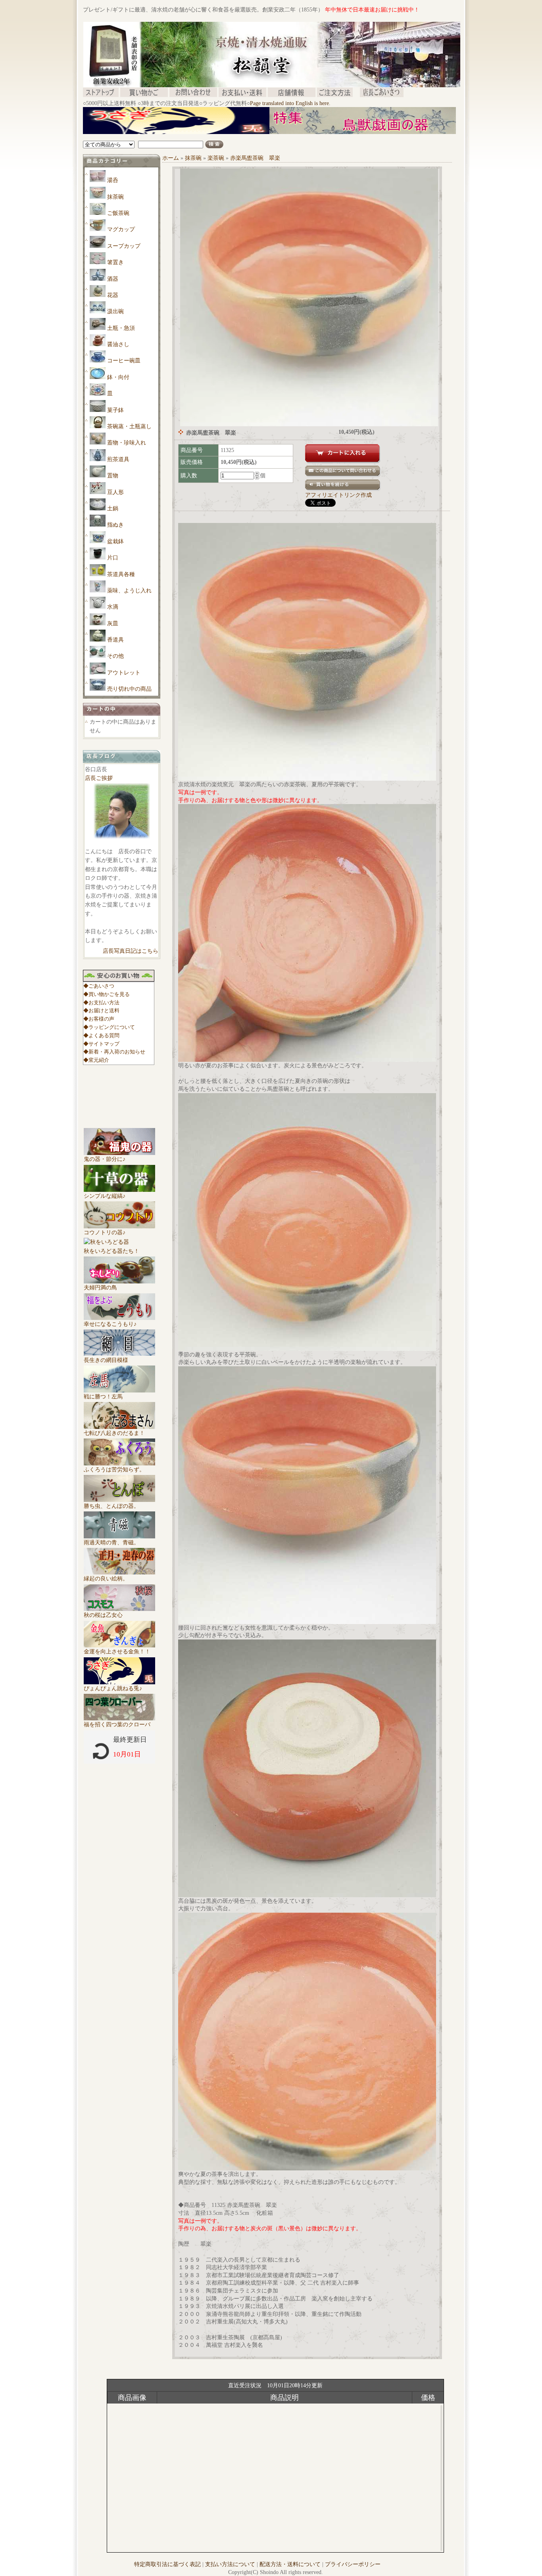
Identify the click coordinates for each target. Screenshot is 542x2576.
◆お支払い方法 (101, 1003)
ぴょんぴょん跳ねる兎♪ (113, 1688)
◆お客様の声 (99, 1019)
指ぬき (115, 525)
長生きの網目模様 (106, 1360)
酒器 (113, 279)
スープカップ (124, 246)
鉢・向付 (118, 377)
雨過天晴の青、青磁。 (111, 1543)
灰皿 (113, 623)
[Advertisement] (227, 137)
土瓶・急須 (121, 328)
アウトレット (124, 673)
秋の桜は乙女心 (103, 1615)
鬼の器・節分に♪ (105, 1159)
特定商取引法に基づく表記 (167, 2564)
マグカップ (121, 229)
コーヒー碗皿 (124, 361)
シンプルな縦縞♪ (105, 1196)
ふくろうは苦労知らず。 (114, 1470)
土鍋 (113, 508)
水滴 (113, 607)
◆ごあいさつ (99, 986)
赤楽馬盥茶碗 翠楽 (255, 158)
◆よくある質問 (101, 1035)
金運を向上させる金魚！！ (117, 1652)
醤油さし (118, 344)
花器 (113, 295)
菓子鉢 (115, 410)
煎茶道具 (118, 459)
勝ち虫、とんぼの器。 (111, 1506)
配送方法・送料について (290, 2564)
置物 (113, 476)
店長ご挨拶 (99, 778)
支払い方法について (230, 2564)
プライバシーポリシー (353, 2564)
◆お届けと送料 (101, 1010)
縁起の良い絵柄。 (106, 1579)
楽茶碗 (216, 158)
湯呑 (113, 180)
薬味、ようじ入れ (129, 591)
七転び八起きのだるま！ (114, 1433)
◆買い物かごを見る (107, 994)
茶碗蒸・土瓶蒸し (129, 426)
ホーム (171, 158)
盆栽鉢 (115, 541)
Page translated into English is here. (290, 103)
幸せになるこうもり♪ (110, 1324)
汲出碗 (115, 311)
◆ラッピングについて (109, 1027)
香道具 (115, 640)
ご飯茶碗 (118, 213)
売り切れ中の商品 (129, 689)
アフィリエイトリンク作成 (338, 495)
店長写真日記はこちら (131, 951)
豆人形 (115, 492)
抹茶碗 (115, 197)
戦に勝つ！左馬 (103, 1397)
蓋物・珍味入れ (127, 443)
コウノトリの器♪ (105, 1232)
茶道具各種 (121, 574)
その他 (115, 656)
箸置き (115, 262)
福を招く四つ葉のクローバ (117, 1725)
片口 (113, 558)
